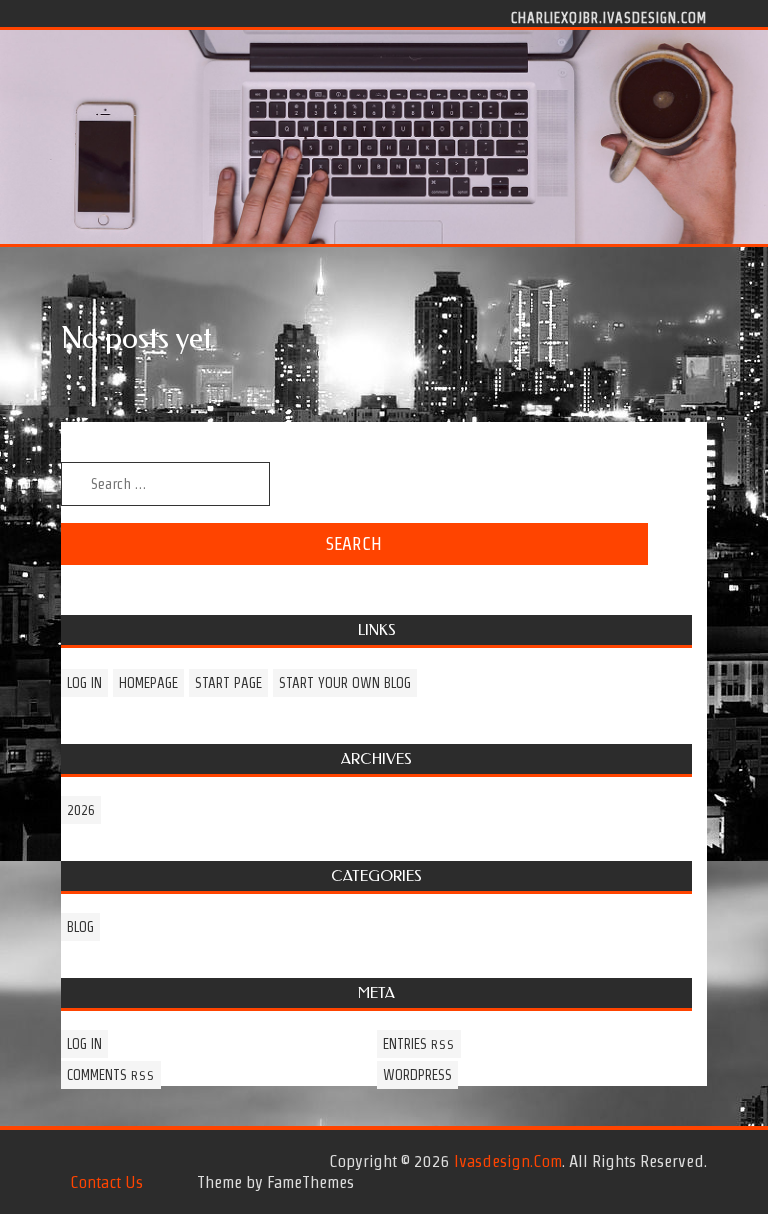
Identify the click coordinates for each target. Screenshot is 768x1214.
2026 (81, 810)
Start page (228, 683)
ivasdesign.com (508, 1161)
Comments (111, 1075)
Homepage (148, 683)
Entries (419, 1044)
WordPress (417, 1075)
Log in (84, 683)
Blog (80, 927)
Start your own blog (345, 683)
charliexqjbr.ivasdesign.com (609, 17)
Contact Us (106, 1182)
